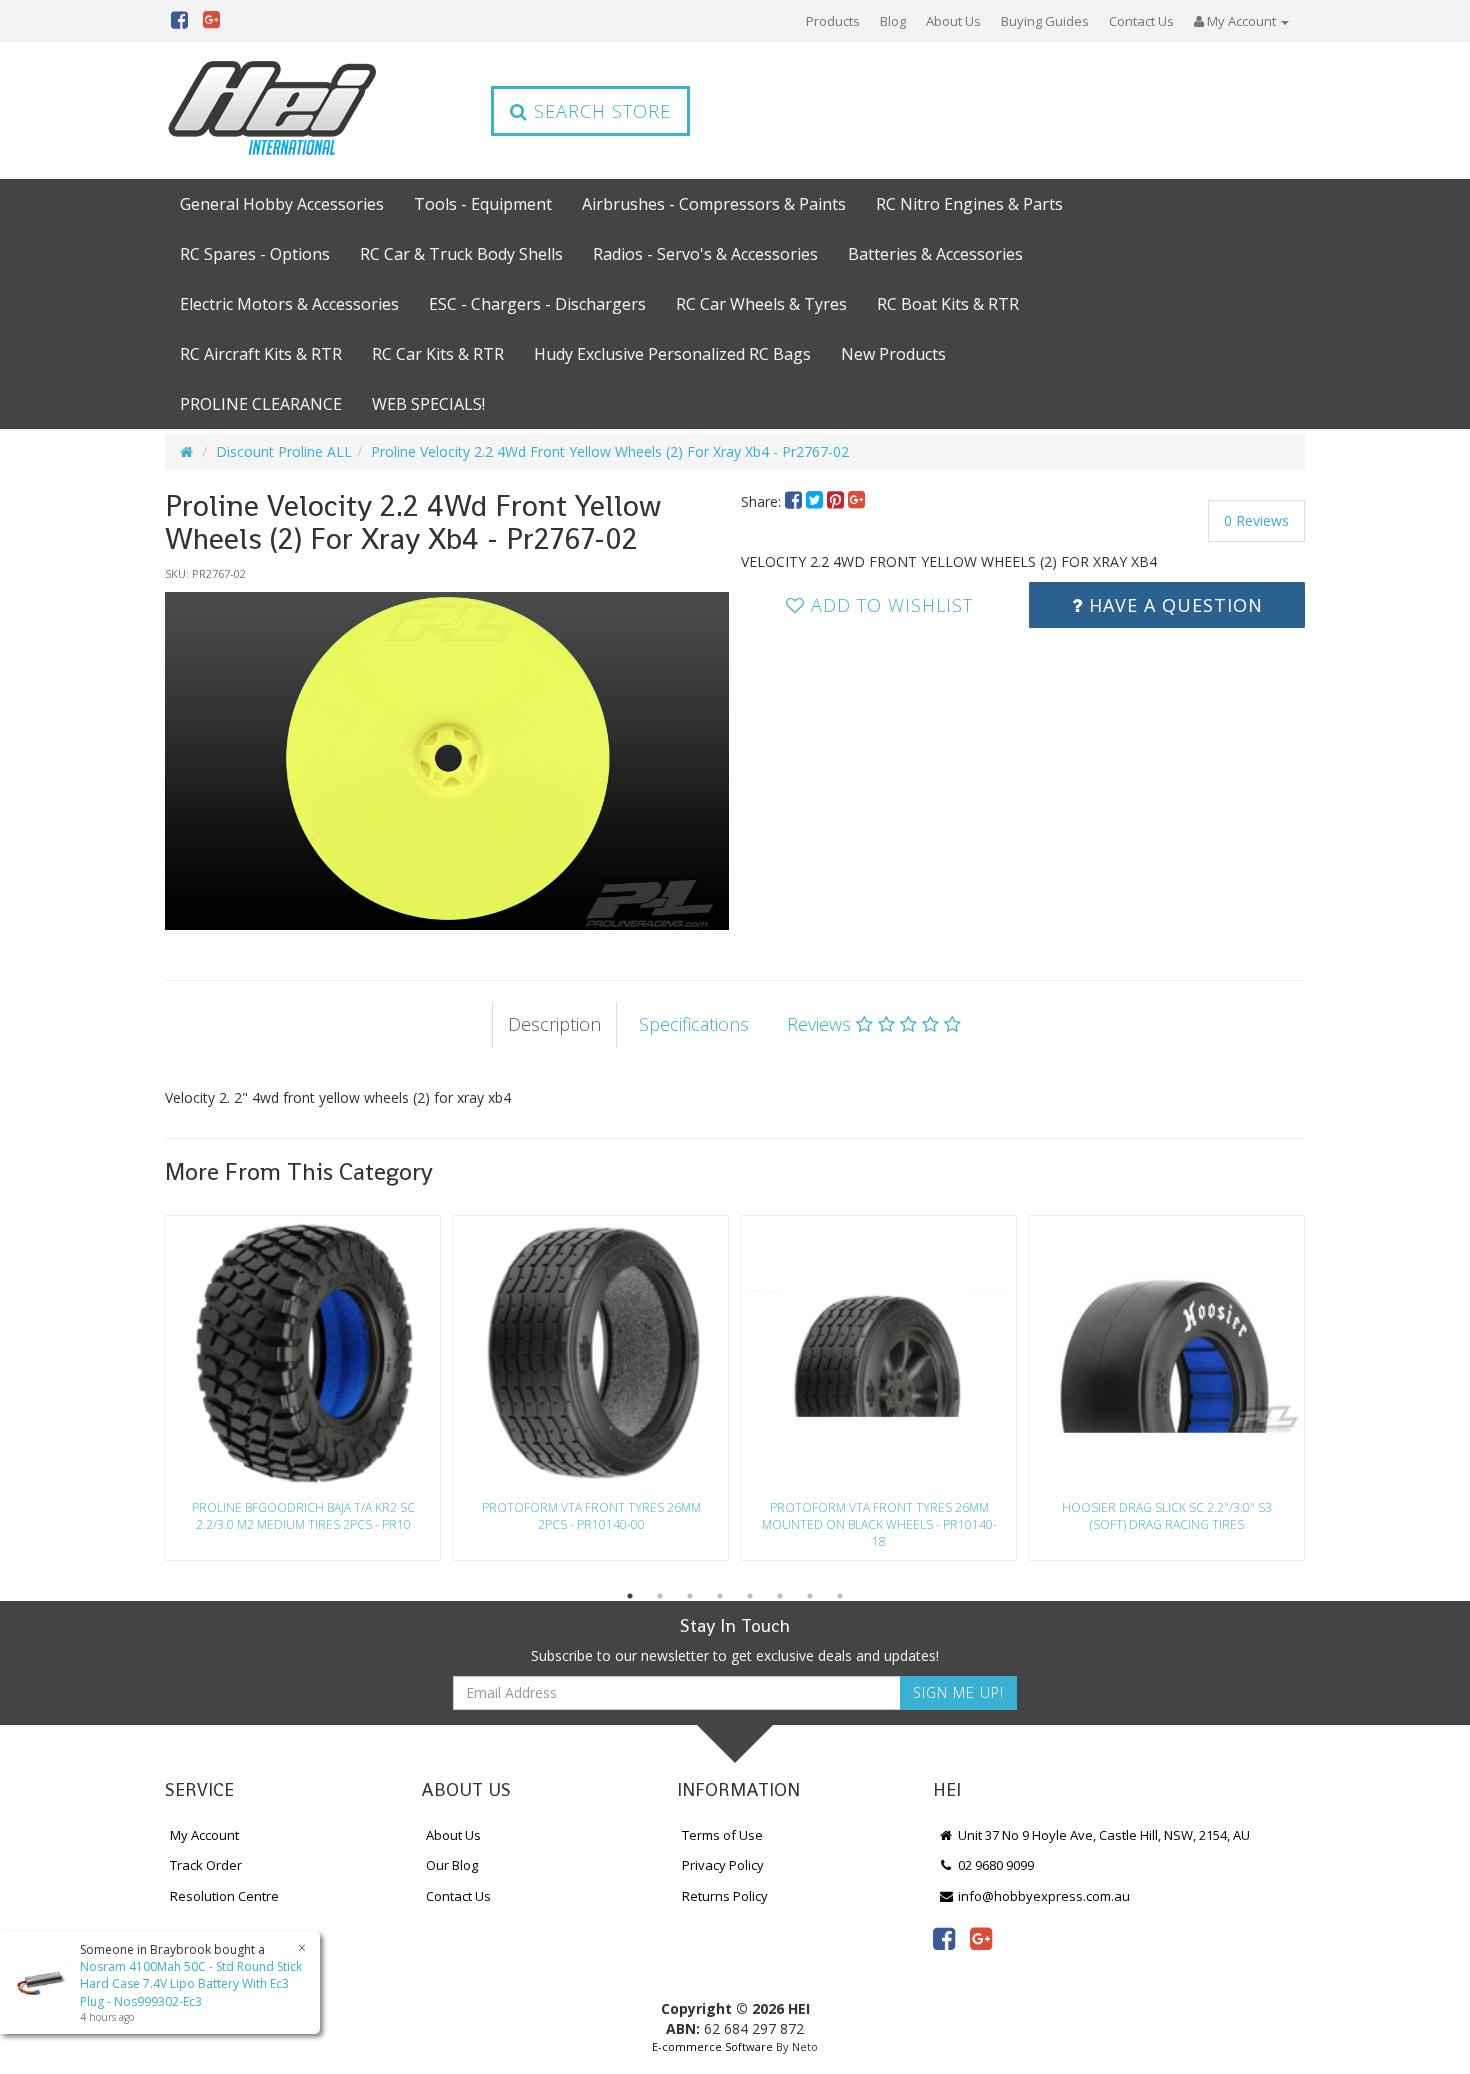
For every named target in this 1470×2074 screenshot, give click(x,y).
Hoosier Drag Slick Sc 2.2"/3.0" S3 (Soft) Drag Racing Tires (1167, 1516)
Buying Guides (1045, 21)
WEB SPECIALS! (428, 404)
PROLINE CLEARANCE (261, 404)
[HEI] (273, 110)
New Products (893, 354)
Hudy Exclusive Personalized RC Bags (672, 354)
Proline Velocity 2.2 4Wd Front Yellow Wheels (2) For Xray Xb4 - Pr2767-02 (610, 451)
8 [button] (840, 1596)
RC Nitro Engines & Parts (969, 204)
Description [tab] (554, 1024)
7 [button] (810, 1596)
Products (833, 21)
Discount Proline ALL (284, 451)
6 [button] (780, 1596)
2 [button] (660, 1596)
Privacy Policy (723, 1865)
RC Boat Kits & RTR (948, 304)
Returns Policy (725, 1896)
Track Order (206, 1865)
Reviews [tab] (821, 1024)
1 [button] (630, 1596)
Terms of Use (722, 1835)
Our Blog (452, 1865)
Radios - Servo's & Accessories (705, 254)
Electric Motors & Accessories (289, 304)
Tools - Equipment (483, 204)
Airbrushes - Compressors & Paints (714, 204)
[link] (944, 1938)
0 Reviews (1256, 520)
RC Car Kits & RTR (438, 354)
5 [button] (750, 1596)
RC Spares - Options (255, 254)
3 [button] (690, 1596)
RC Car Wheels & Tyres (761, 304)
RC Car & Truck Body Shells (461, 254)
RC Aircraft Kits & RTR (261, 354)
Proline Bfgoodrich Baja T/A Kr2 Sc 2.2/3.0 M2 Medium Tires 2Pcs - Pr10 (303, 1516)
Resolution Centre (224, 1896)
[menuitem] (795, 501)
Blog (893, 21)
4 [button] (720, 1596)
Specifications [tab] (694, 1024)
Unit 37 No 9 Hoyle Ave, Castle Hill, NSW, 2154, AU (1102, 1835)
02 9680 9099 (994, 1865)
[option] (447, 761)
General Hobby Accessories (282, 204)
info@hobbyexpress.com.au (1042, 1896)
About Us (953, 21)
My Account (204, 1835)
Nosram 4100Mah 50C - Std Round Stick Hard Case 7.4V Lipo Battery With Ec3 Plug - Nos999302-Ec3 (191, 1983)
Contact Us (1141, 21)
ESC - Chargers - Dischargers (537, 304)
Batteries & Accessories (935, 254)
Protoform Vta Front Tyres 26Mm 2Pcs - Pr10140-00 (591, 1516)
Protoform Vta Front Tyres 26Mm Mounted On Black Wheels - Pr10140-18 (879, 1524)
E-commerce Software (712, 2046)
